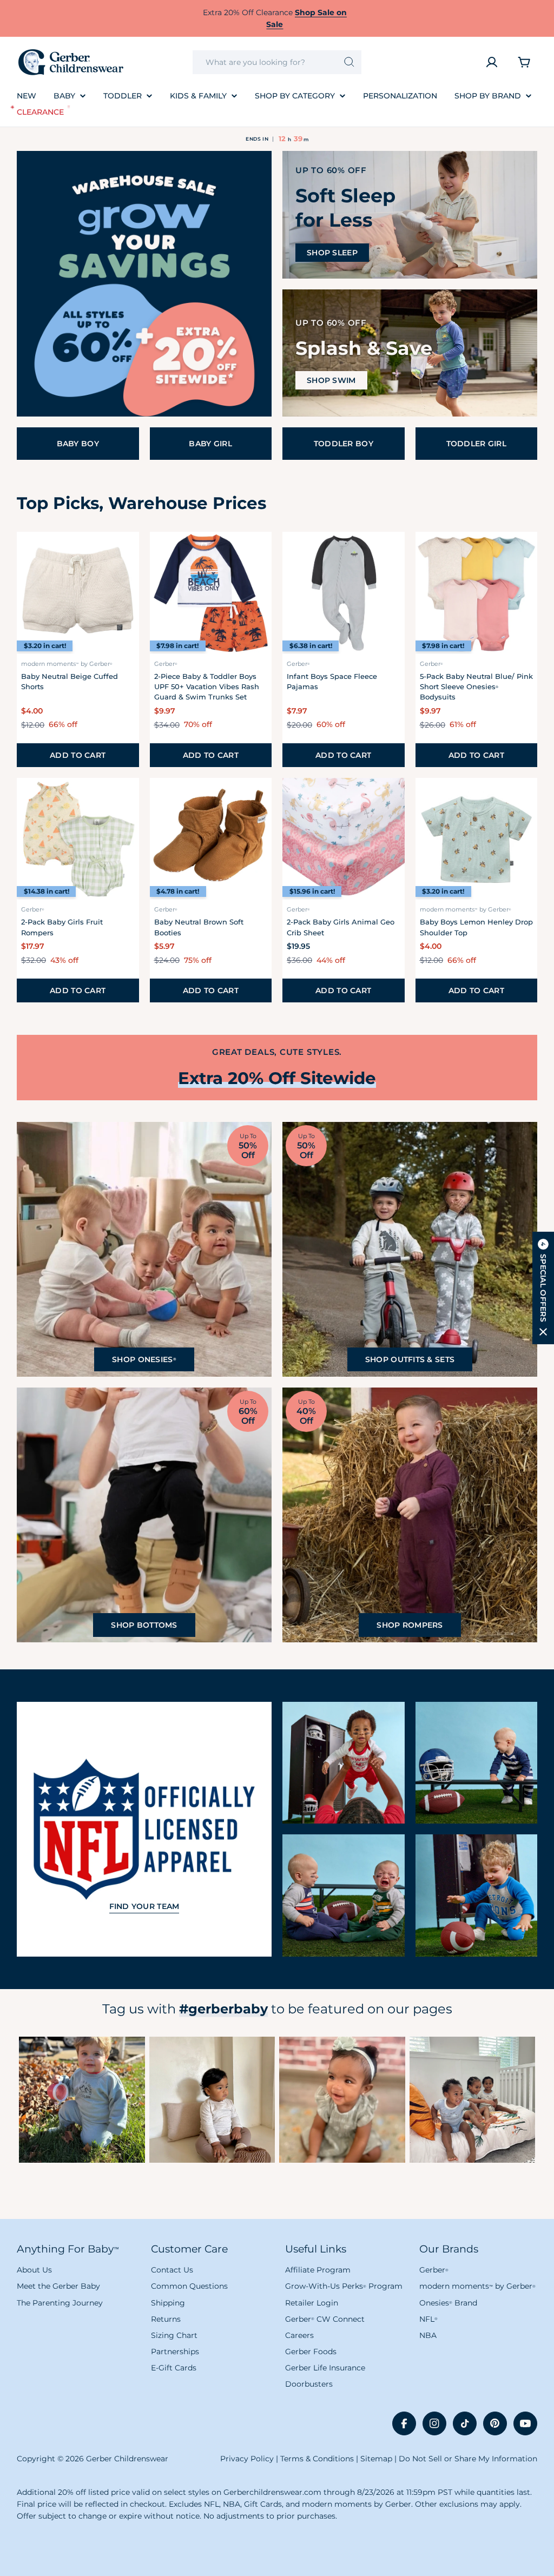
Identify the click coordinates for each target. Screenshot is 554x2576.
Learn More (82, 2099)
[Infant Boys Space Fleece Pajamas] (344, 593)
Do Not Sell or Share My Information (468, 2459)
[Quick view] (124, 554)
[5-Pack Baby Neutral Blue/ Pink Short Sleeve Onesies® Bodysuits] (477, 593)
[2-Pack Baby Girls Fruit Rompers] (78, 839)
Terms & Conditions (317, 2459)
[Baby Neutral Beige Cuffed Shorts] (78, 593)
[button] (543, 1288)
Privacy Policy (247, 2459)
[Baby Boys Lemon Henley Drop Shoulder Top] (477, 839)
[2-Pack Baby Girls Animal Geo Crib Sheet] (344, 839)
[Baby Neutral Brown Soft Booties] (211, 839)
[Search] (349, 62)
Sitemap (376, 2459)
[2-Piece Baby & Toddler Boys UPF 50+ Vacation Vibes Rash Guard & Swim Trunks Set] (211, 593)
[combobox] (277, 62)
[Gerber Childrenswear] (144, 284)
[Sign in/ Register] (492, 62)
